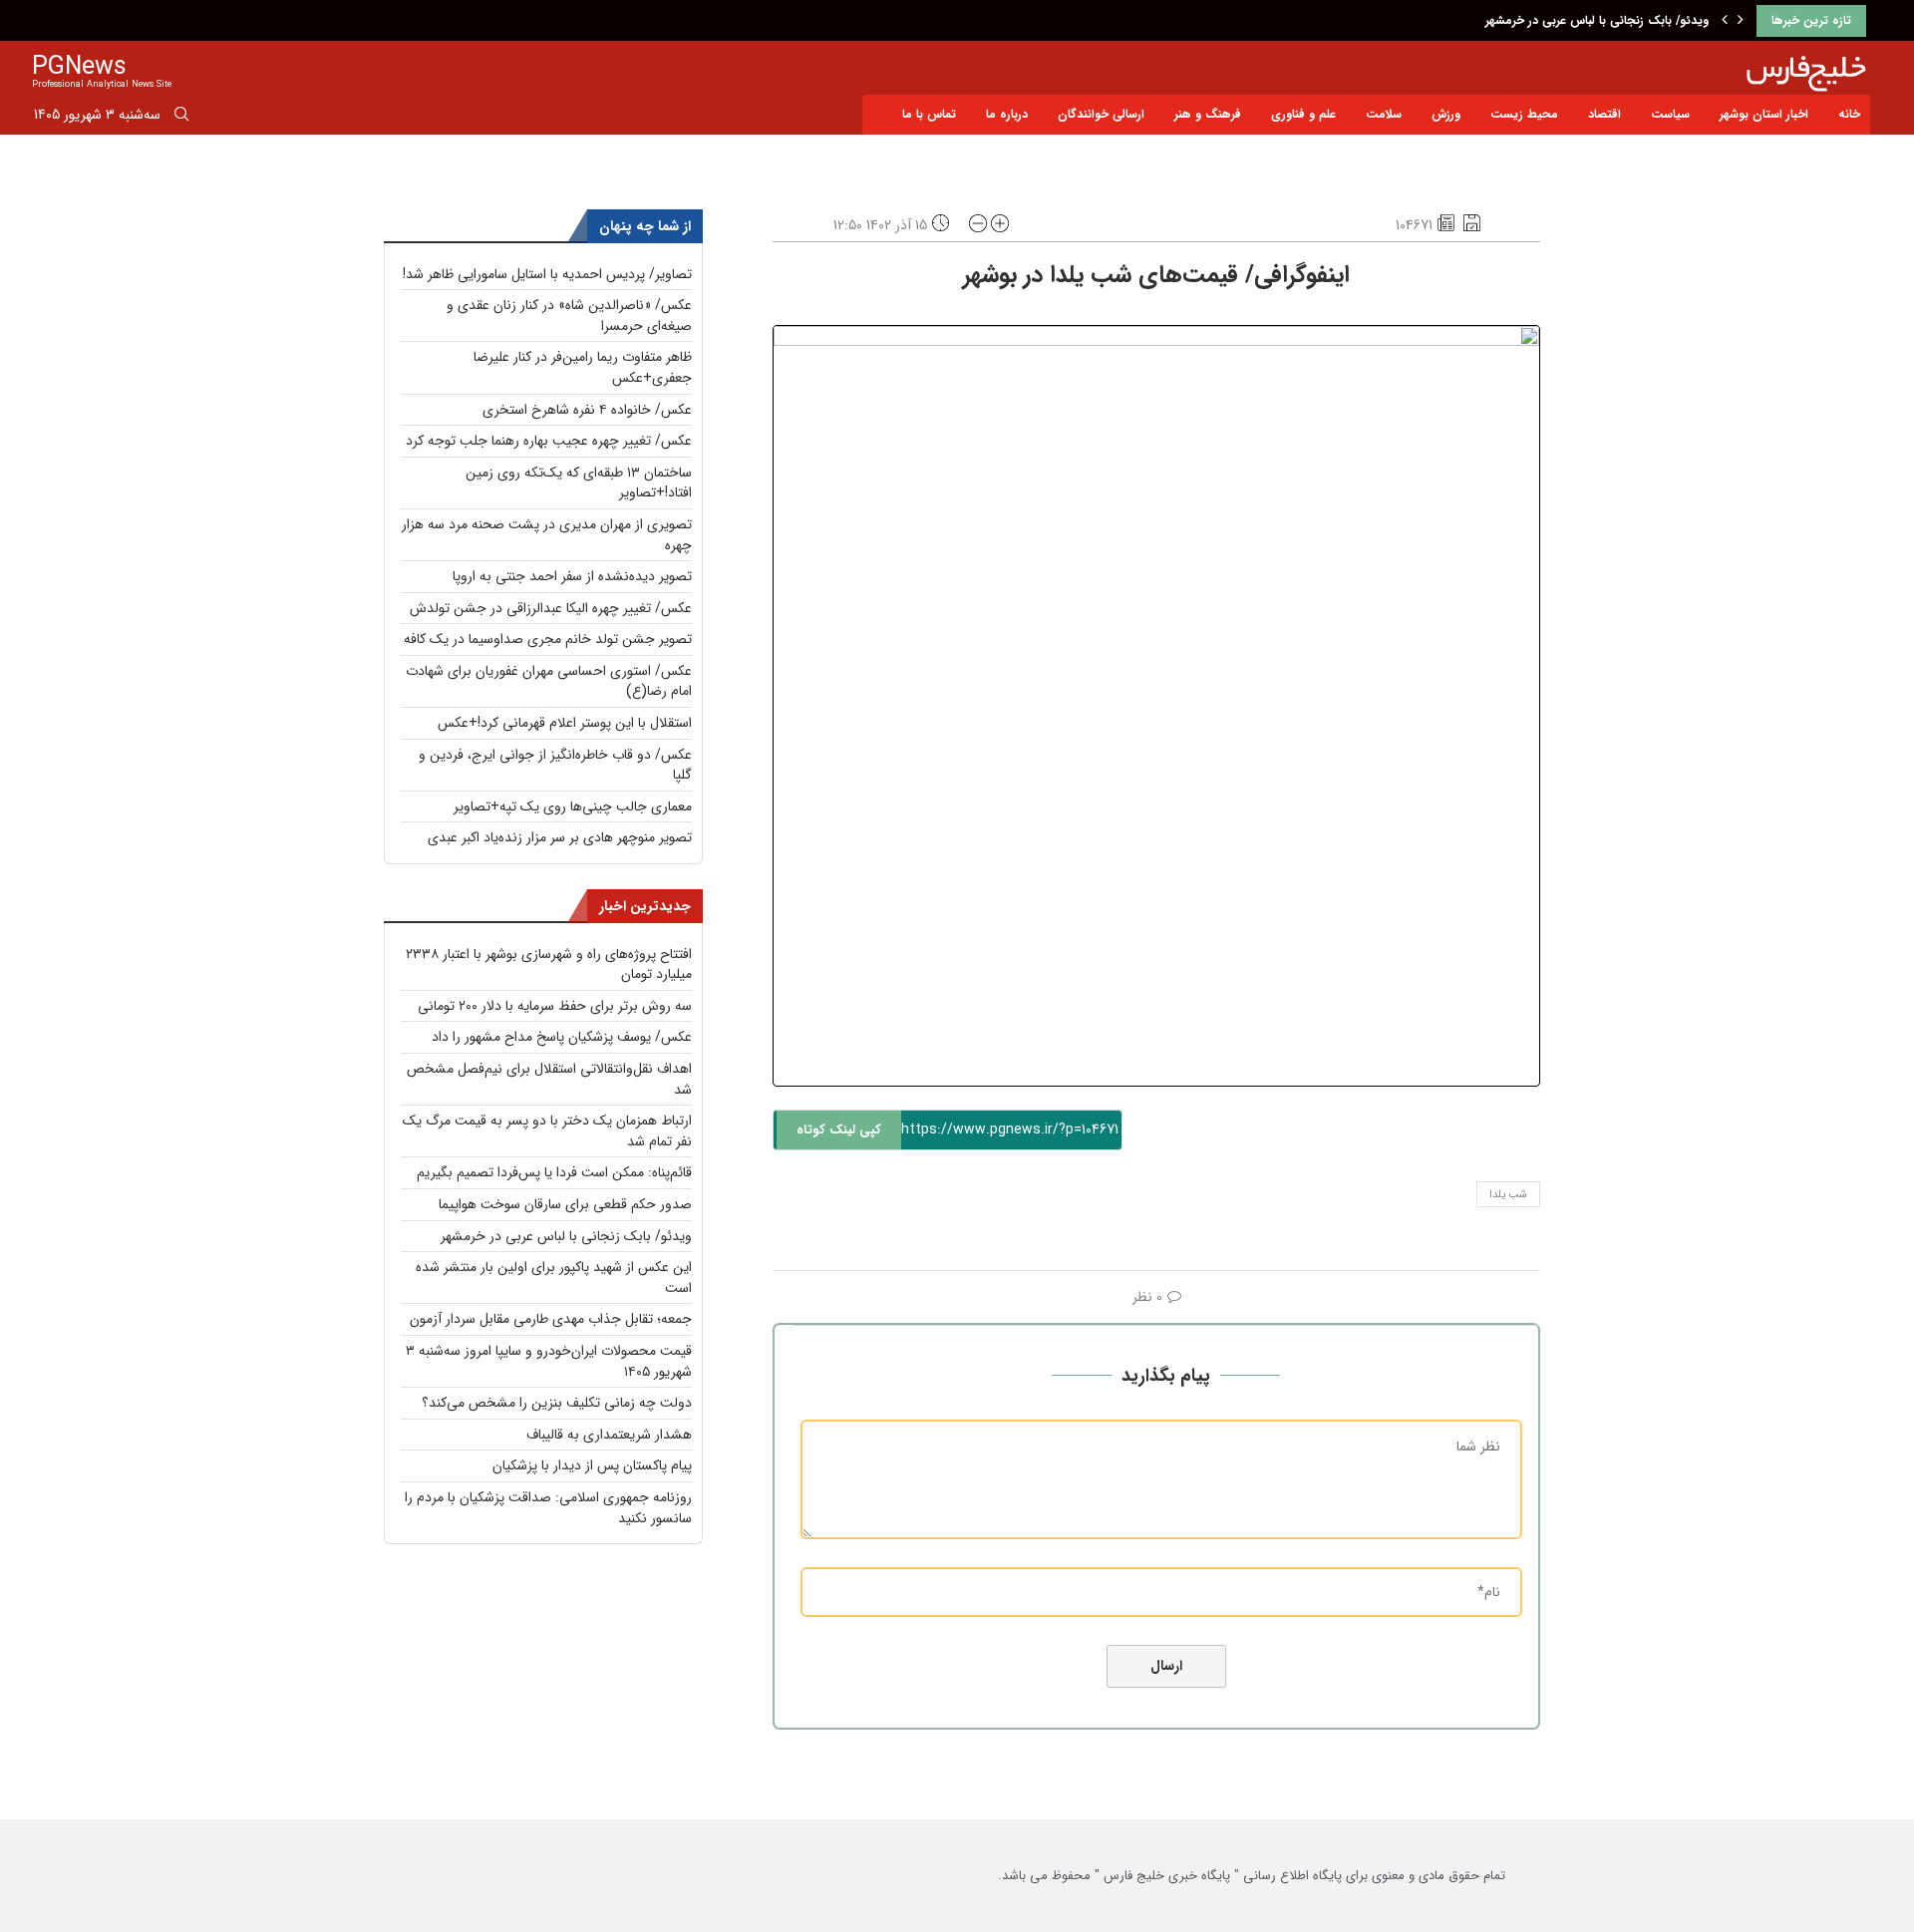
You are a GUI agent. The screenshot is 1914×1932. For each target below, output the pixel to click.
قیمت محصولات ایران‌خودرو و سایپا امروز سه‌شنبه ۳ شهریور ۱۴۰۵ (549, 1361)
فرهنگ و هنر (1208, 114)
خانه (1849, 114)
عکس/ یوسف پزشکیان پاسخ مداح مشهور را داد (562, 1037)
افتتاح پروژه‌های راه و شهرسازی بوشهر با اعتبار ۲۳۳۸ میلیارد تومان (549, 965)
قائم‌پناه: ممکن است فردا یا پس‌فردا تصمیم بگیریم (554, 1172)
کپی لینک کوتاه (839, 1130)
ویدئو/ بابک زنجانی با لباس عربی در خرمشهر (1597, 20)
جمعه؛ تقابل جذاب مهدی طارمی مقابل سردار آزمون (551, 1319)
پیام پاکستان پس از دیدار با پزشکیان (592, 1465)
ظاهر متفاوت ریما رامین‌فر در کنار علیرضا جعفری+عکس (583, 367)
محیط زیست (1524, 114)
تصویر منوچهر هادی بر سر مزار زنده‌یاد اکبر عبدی (560, 837)
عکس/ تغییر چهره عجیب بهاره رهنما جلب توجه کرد (549, 441)
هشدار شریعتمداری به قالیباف (609, 1435)
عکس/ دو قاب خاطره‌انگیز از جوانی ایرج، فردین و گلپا (555, 765)
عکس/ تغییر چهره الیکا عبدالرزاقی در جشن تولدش (551, 608)
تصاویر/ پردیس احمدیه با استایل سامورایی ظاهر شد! (547, 274)
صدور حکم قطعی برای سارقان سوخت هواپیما (565, 1204)
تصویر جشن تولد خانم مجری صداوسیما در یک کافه (548, 639)
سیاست (1670, 114)
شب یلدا (1508, 1195)
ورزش (1446, 114)
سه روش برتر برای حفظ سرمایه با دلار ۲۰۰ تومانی (555, 1006)
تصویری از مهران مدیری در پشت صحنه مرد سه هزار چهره (547, 535)
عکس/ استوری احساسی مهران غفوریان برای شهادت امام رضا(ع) (549, 681)
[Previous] (1725, 21)
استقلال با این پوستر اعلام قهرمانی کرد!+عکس (565, 723)
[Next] (1741, 21)
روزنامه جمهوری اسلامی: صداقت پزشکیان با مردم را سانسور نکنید (548, 1508)
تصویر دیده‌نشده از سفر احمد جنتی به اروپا (572, 576)
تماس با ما (929, 114)
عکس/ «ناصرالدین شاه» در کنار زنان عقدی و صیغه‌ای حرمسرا (569, 316)
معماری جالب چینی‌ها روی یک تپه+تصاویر (573, 806)
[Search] (181, 118)
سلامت (1384, 114)
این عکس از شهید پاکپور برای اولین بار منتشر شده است (554, 1278)
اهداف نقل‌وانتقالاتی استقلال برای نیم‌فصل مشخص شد (549, 1079)
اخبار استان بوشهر (1764, 114)
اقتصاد (1604, 114)
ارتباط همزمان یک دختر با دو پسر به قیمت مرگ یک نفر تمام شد (547, 1131)
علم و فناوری (1303, 114)
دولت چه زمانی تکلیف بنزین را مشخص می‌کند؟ (557, 1403)
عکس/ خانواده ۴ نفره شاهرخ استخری (587, 410)
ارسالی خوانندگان (1101, 114)
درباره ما (1007, 114)
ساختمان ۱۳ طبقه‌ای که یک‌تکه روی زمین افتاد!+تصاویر (579, 483)
